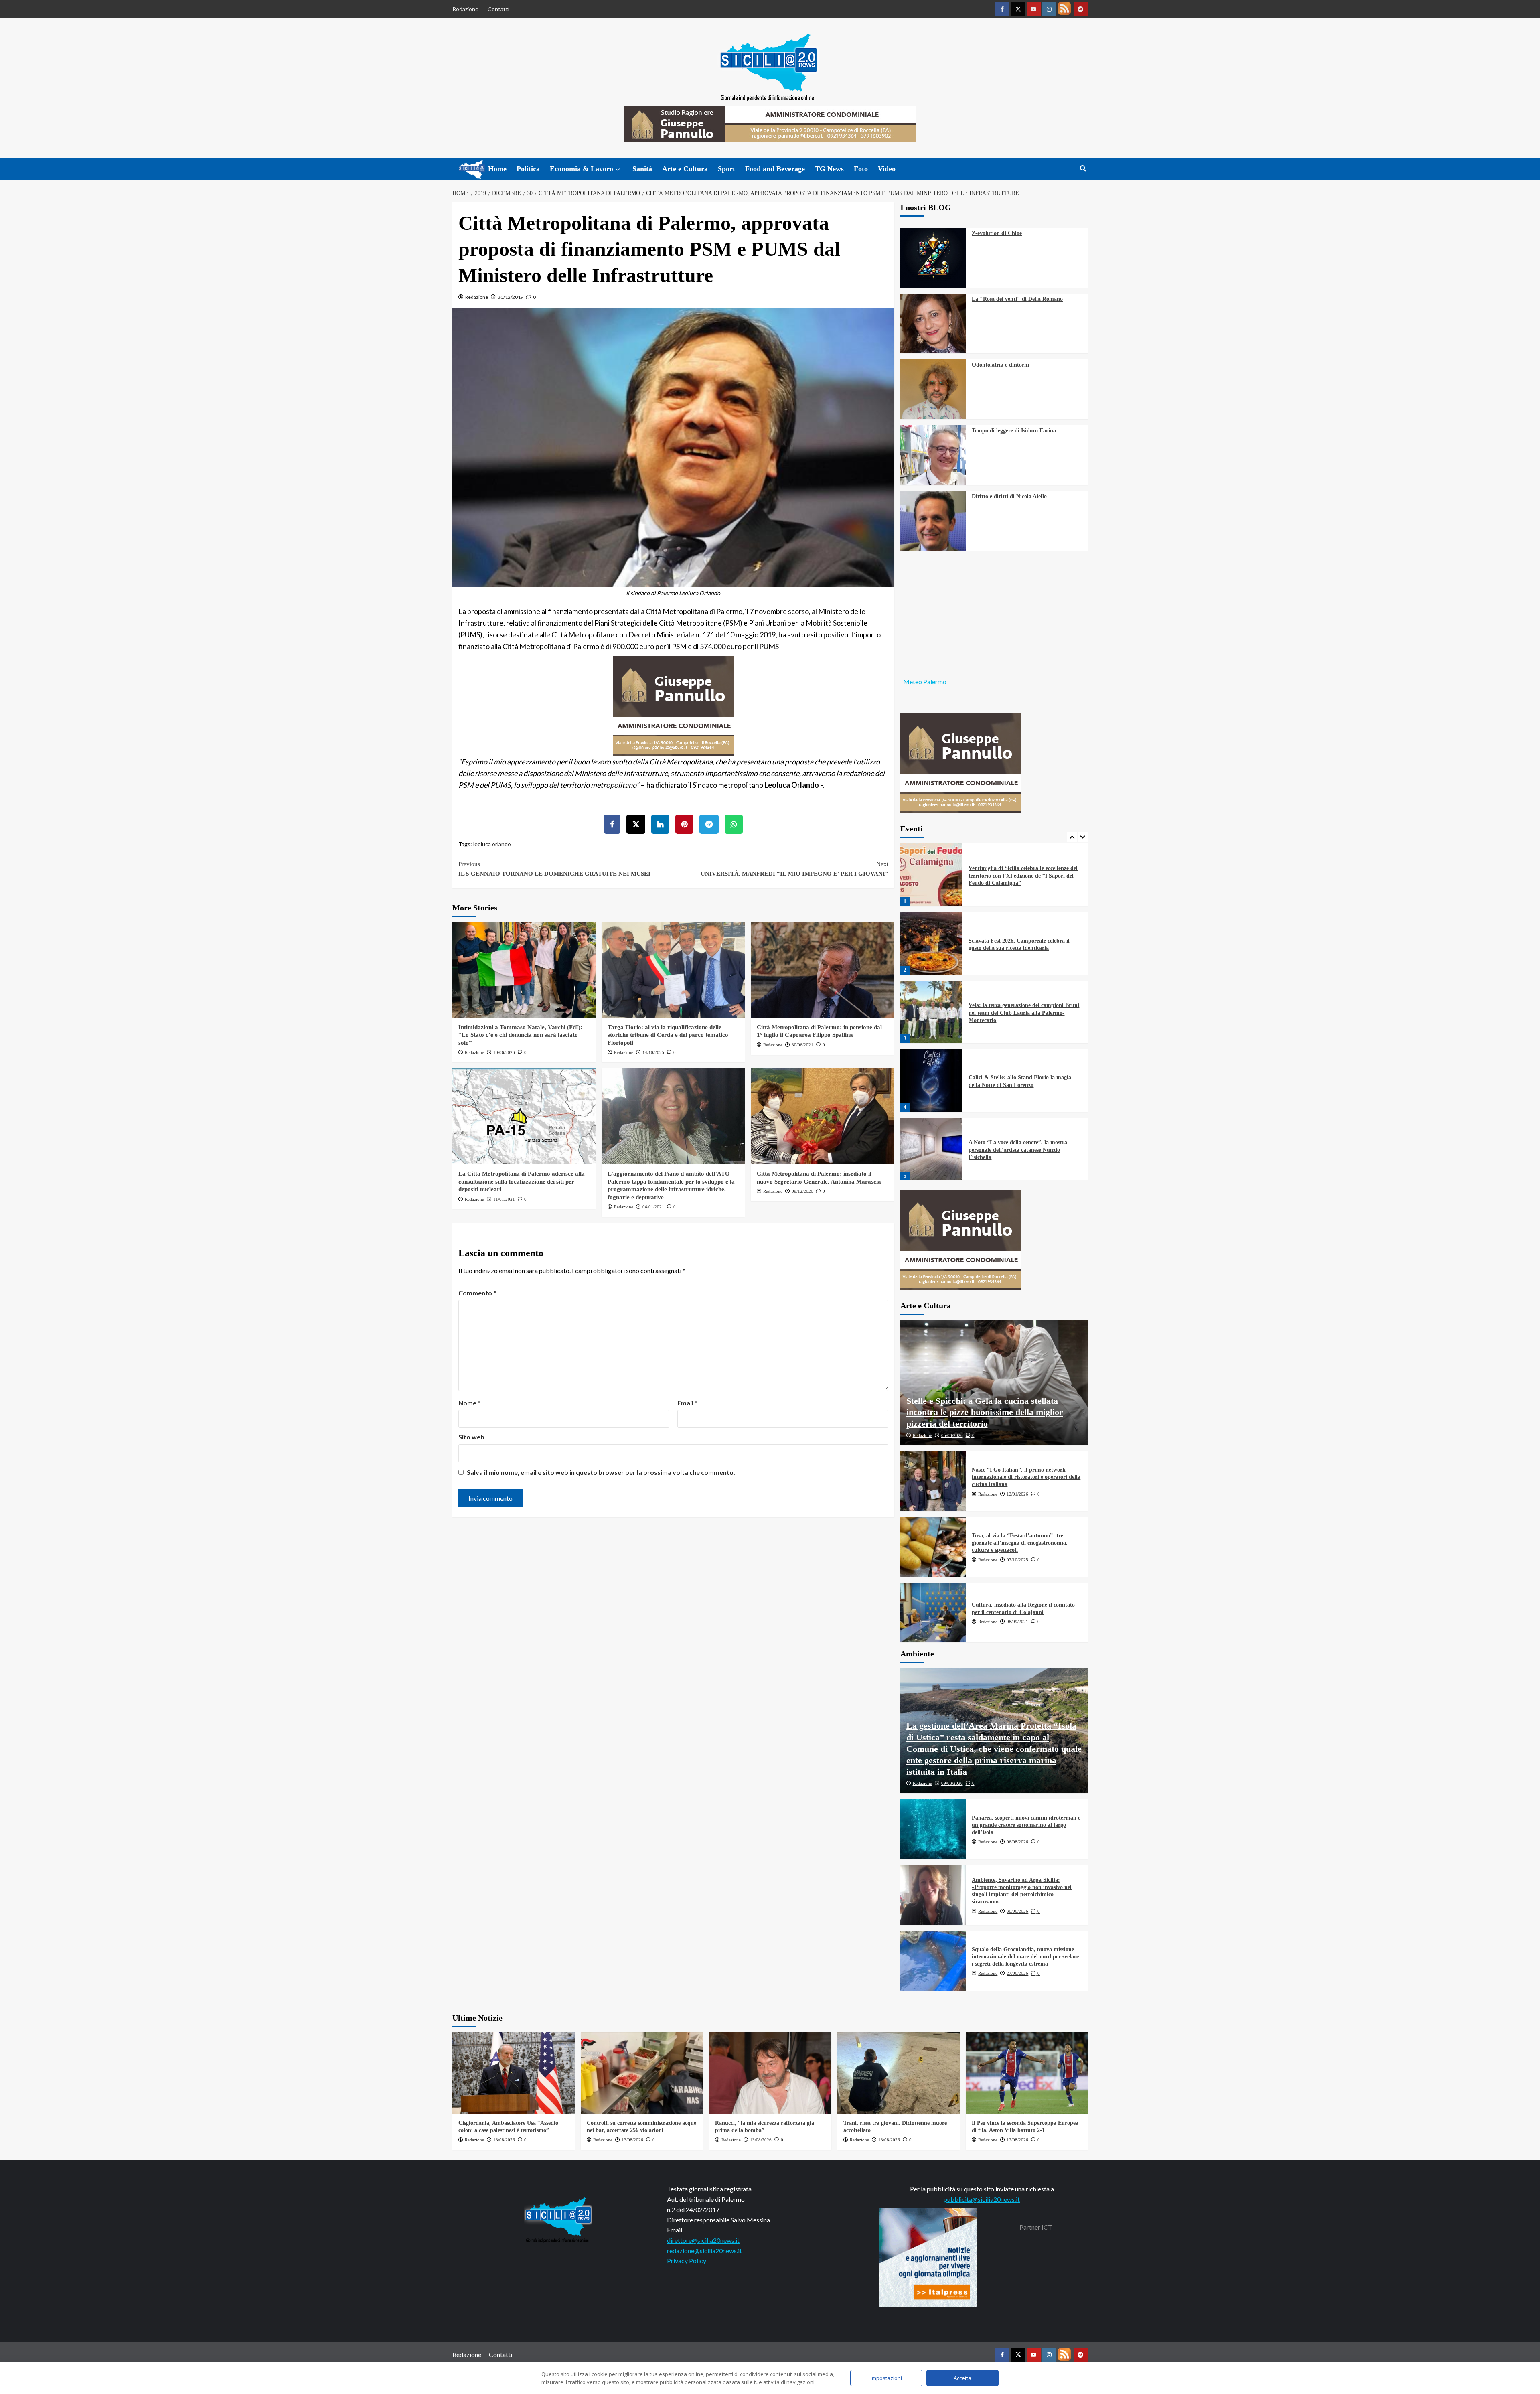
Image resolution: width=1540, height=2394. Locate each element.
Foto (861, 169)
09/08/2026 (952, 1783)
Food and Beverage (775, 169)
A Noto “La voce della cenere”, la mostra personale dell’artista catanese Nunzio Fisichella (1018, 1081)
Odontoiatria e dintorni (1000, 365)
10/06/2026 (504, 1052)
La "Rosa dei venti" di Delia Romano (1017, 299)
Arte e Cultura (685, 169)
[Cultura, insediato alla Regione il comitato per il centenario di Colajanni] (933, 1613)
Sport (726, 169)
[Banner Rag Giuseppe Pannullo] (673, 705)
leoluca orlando (492, 844)
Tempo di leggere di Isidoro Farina (1014, 431)
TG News (829, 169)
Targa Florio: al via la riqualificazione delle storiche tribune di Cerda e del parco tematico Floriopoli (668, 1035)
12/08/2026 (1017, 2140)
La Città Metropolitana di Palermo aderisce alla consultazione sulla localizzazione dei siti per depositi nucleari (522, 1181)
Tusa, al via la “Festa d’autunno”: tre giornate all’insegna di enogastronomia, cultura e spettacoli (1020, 1543)
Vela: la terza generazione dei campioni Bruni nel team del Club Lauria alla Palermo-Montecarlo (1024, 944)
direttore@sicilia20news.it (703, 2240)
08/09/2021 (1017, 1622)
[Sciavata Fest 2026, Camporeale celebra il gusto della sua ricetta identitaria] (932, 875)
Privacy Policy (687, 2261)
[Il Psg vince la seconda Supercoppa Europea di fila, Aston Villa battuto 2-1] (1027, 2073)
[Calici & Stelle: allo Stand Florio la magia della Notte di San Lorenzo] (932, 1012)
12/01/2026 (1017, 1494)
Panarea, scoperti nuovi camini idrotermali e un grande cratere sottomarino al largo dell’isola (1026, 1825)
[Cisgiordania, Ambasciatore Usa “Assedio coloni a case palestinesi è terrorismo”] (514, 2073)
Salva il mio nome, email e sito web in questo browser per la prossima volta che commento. (601, 1472)
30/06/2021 (802, 1045)
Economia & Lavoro (582, 169)
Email (687, 1403)
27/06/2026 (1017, 1973)
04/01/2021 (653, 1207)
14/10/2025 (653, 1052)
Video (887, 169)
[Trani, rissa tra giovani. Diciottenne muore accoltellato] (899, 2073)
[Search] (1083, 169)
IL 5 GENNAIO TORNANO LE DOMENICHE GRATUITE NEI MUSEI (554, 869)
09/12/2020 (802, 1191)
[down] (618, 170)
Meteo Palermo (925, 682)
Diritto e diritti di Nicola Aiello (1009, 496)
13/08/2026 (504, 2140)
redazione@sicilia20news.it (704, 2251)
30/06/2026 (1017, 1911)
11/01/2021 (504, 1199)
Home (497, 169)
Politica (528, 169)
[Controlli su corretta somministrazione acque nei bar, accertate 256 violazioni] (642, 2073)
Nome (469, 1403)
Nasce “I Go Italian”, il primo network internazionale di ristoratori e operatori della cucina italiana (1026, 1477)
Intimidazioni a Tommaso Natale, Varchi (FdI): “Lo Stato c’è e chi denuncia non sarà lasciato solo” (520, 1035)
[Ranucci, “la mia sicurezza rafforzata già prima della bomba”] (770, 2073)
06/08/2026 (1017, 1842)
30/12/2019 (511, 297)
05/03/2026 (952, 1435)
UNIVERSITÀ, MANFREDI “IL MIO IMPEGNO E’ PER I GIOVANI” (794, 869)
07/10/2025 (1017, 1560)
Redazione (465, 9)
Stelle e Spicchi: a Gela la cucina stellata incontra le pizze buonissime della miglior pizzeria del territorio (985, 1412)
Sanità (642, 169)
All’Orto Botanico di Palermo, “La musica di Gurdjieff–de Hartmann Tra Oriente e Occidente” (1023, 1150)
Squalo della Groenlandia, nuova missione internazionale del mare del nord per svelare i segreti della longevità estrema (1025, 1957)
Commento (477, 1293)
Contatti (498, 9)
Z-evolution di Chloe (997, 233)
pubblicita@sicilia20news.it (982, 2199)
